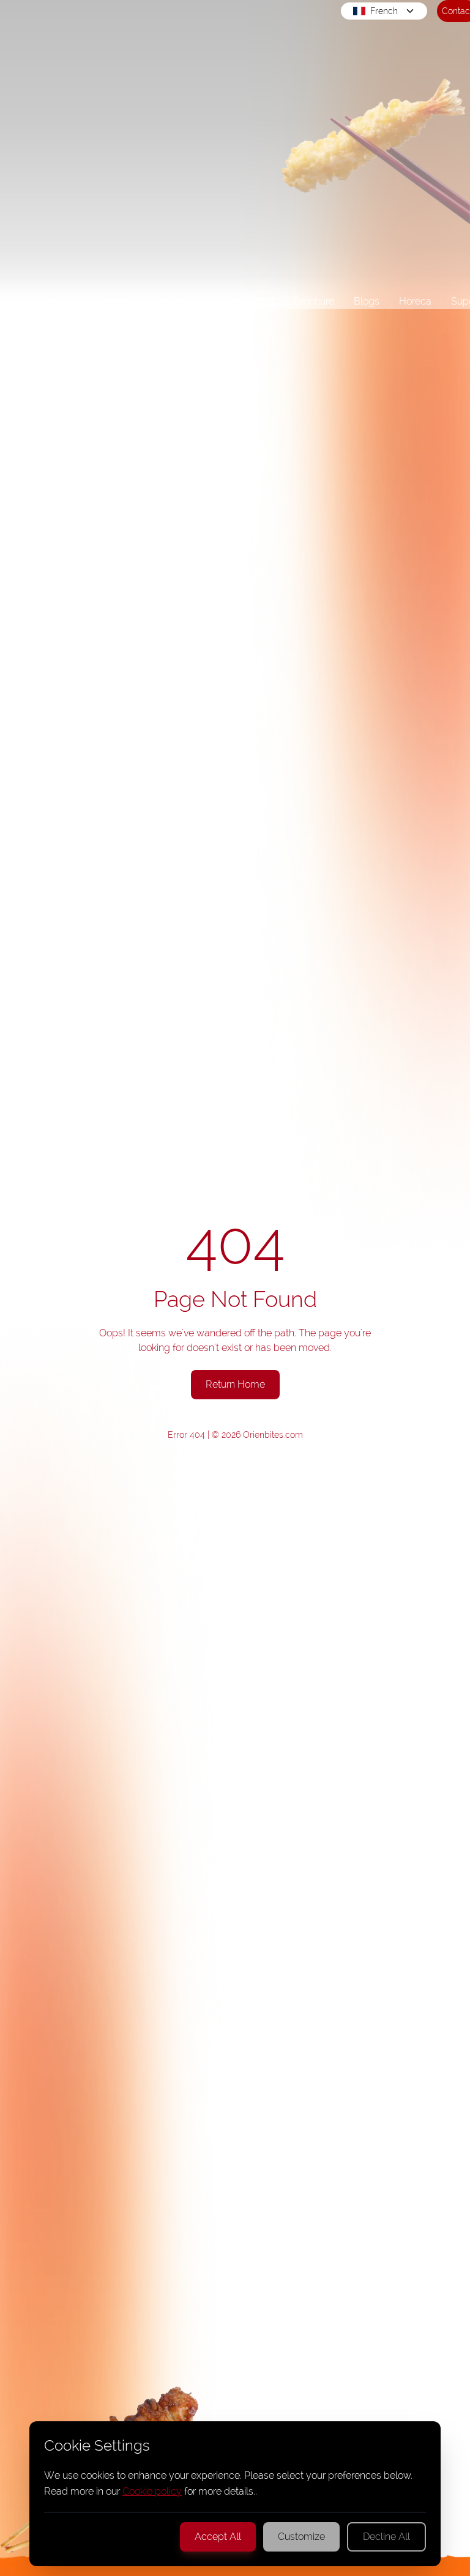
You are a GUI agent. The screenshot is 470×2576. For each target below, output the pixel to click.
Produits (171, 301)
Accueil (57, 301)
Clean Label (248, 301)
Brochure (314, 301)
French (384, 11)
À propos (113, 301)
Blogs (367, 301)
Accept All (218, 2537)
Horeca (415, 301)
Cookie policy (152, 2491)
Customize (301, 2537)
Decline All (386, 2537)
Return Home (235, 1384)
